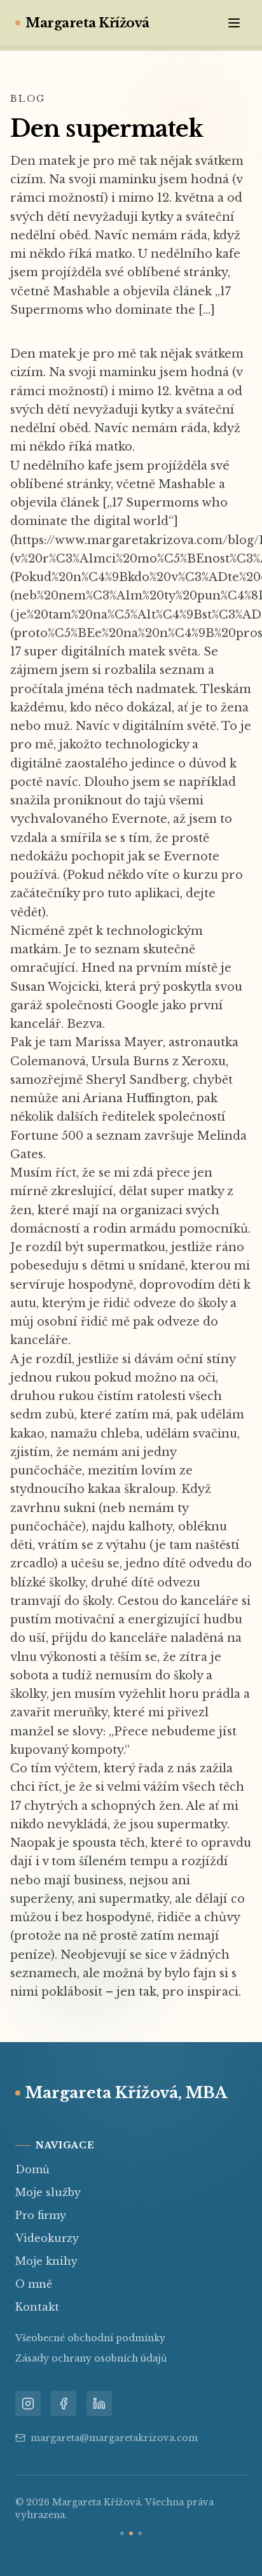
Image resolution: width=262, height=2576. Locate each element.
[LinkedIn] (99, 2404)
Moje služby (48, 2192)
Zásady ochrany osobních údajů (91, 2358)
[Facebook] (64, 2404)
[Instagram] (28, 2404)
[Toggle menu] (234, 23)
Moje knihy (46, 2261)
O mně (34, 2284)
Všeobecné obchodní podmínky (90, 2338)
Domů (32, 2169)
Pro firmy (41, 2215)
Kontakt (37, 2307)
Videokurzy (47, 2238)
